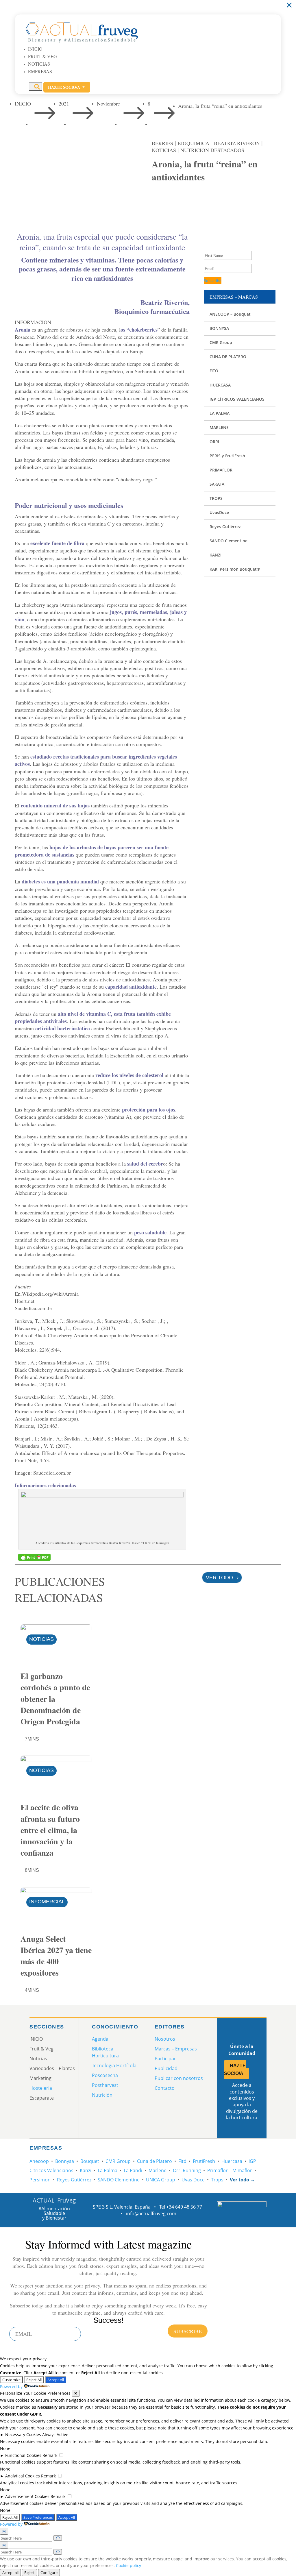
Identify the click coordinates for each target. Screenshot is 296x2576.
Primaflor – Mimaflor (230, 2170)
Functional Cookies (23, 2455)
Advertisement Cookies (27, 2496)
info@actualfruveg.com (151, 2213)
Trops (217, 2180)
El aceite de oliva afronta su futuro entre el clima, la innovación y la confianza (50, 1830)
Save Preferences (38, 2517)
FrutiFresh (204, 2161)
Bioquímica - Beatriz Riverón (219, 143)
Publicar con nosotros (179, 2078)
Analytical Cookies (23, 2476)
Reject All (34, 2380)
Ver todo (219, 1578)
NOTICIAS (164, 150)
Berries (162, 143)
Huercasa (232, 2161)
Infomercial (47, 1902)
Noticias (39, 64)
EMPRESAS (40, 71)
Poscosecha (105, 2075)
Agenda (100, 2039)
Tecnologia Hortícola (114, 2065)
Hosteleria (41, 2088)
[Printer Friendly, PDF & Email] (34, 1557)
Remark (50, 2455)
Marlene (158, 2170)
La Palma (108, 2170)
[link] (159, 199)
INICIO (35, 49)
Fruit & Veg (42, 56)
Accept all (10, 2573)
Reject (29, 2573)
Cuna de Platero (155, 2161)
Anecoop (39, 2161)
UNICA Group (161, 2180)
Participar (165, 2059)
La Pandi (133, 2170)
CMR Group (118, 2161)
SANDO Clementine (119, 2180)
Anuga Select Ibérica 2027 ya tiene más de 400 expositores (56, 1956)
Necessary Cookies (23, 2434)
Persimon (40, 2180)
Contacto (165, 2088)
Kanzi (86, 2170)
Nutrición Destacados (212, 150)
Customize (11, 2380)
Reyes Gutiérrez (74, 2180)
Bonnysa (65, 2161)
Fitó (182, 2161)
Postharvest (105, 2085)
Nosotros (165, 2039)
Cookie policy (128, 2565)
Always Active (55, 2434)
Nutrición (102, 2095)
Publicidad (166, 2068)
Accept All (56, 2380)
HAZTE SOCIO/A (235, 2070)
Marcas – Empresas (176, 2049)
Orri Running (187, 2170)
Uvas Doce (193, 2180)
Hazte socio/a (67, 87)
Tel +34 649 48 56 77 (181, 2207)
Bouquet (90, 2161)
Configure (49, 2573)
